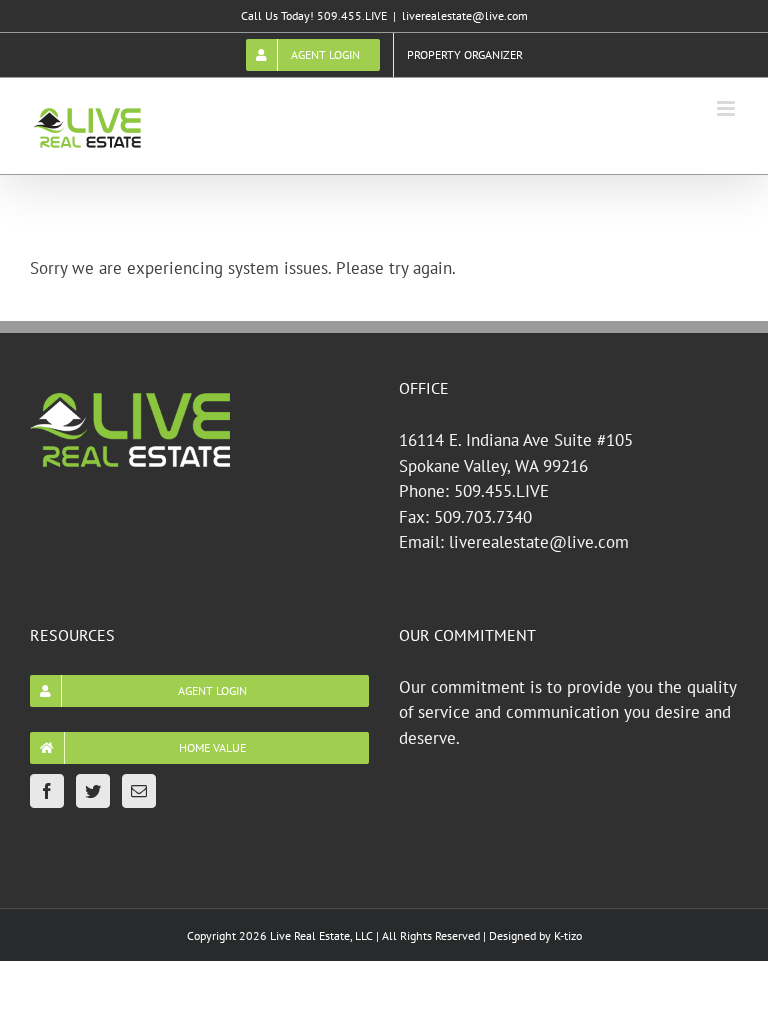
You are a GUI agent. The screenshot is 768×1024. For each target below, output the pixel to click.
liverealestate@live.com (465, 15)
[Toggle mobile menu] (727, 108)
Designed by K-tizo (535, 935)
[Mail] (139, 791)
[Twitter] (93, 791)
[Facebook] (47, 791)
